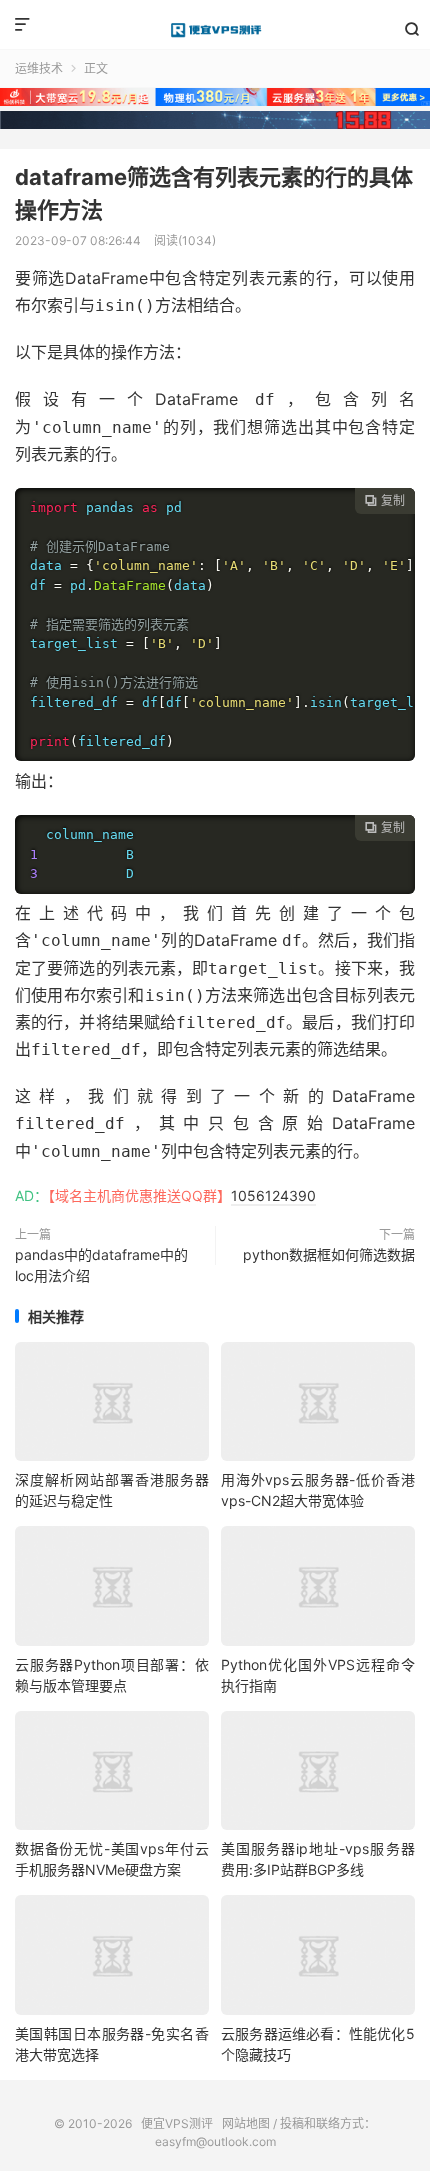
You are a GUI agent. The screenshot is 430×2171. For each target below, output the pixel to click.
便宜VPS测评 (215, 30)
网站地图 (246, 2123)
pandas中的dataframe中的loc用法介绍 (101, 1265)
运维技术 (39, 68)
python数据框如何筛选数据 (329, 1254)
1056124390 (273, 1195)
